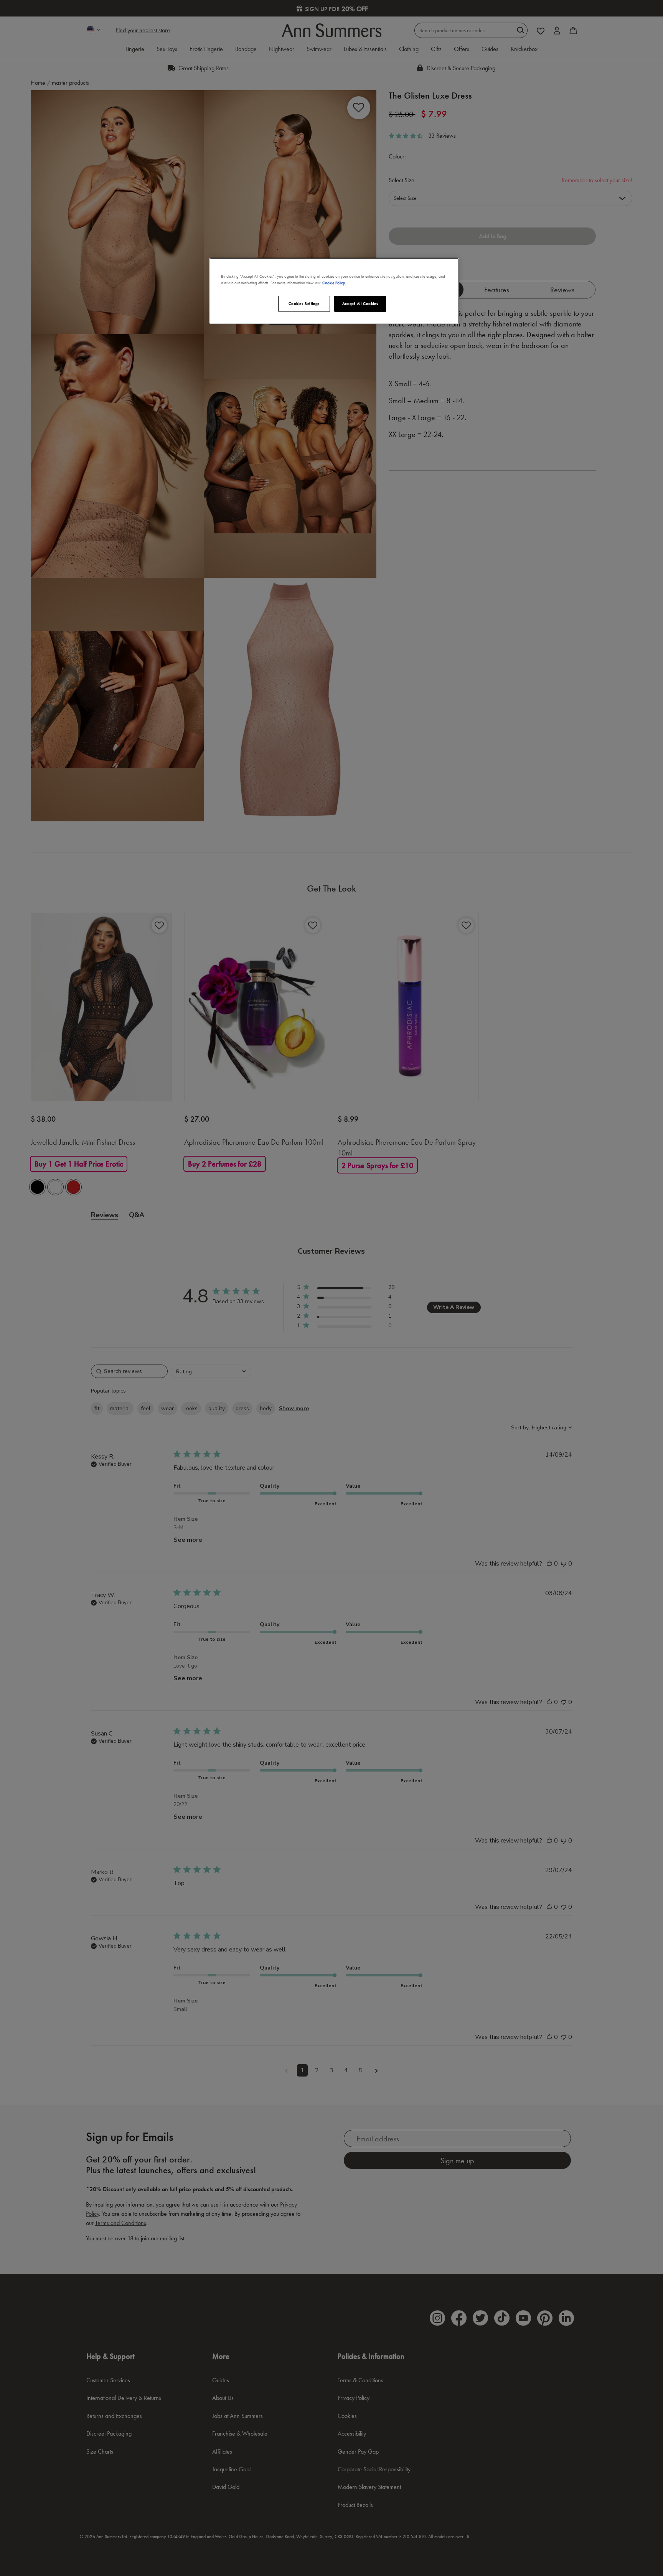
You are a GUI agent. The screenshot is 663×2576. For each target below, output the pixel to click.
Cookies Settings (304, 303)
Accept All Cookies (360, 303)
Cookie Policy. (334, 283)
